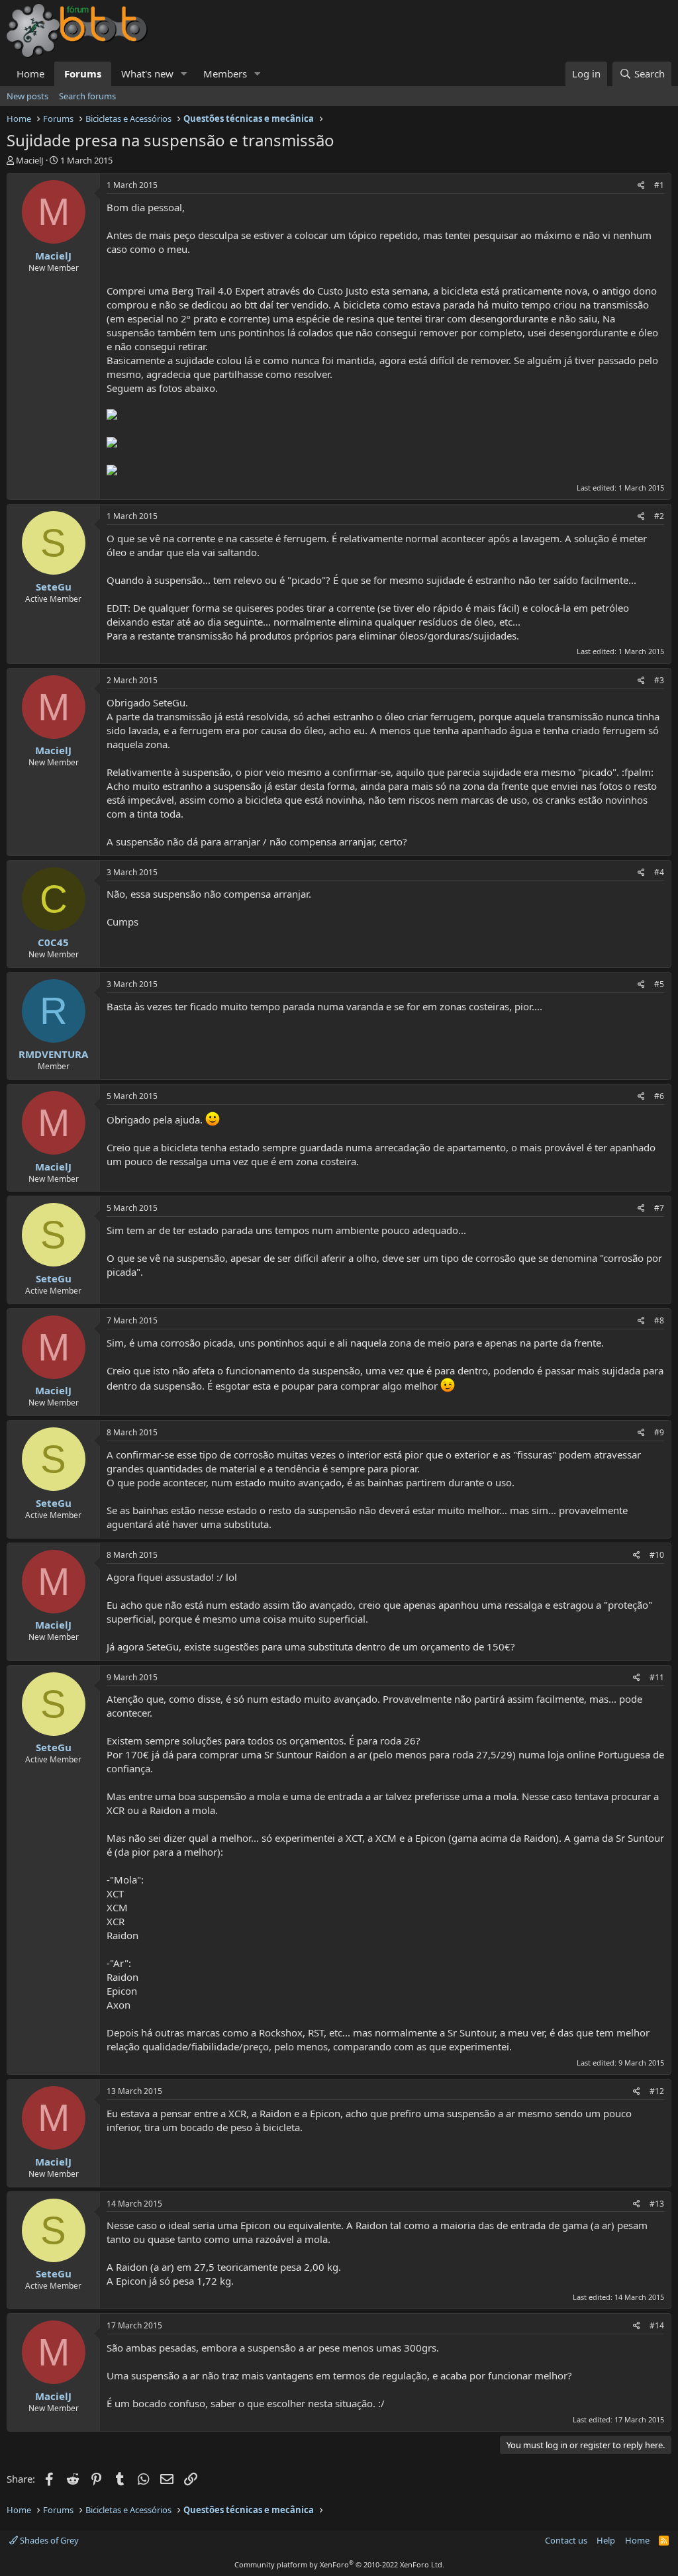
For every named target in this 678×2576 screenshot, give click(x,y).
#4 (659, 872)
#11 (657, 1677)
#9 (659, 1432)
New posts (27, 96)
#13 (657, 2204)
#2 (659, 516)
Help (606, 2540)
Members (225, 73)
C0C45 (53, 942)
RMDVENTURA (53, 1054)
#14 (657, 2325)
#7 (659, 1208)
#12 (657, 2091)
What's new (147, 73)
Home (30, 73)
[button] (184, 74)
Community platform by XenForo (339, 2564)
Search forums (87, 96)
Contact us (566, 2540)
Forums (83, 73)
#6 (659, 1096)
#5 (659, 984)
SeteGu (54, 587)
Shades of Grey (48, 2540)
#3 (659, 680)
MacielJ (30, 160)
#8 (659, 1320)
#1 (659, 185)
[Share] (641, 186)
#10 (657, 1555)
